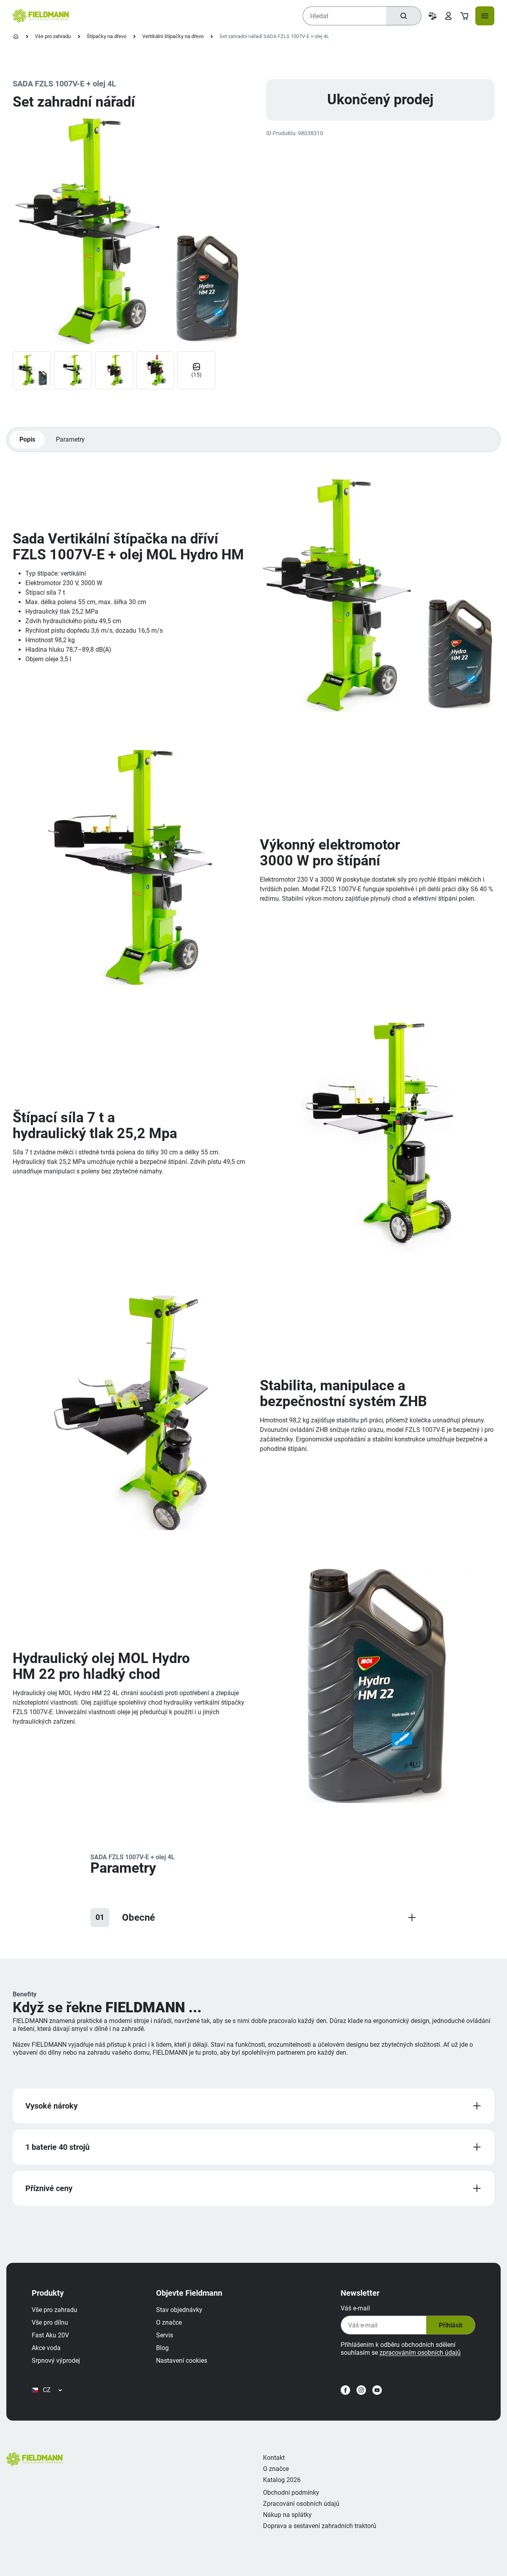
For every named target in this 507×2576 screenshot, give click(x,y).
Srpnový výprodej (56, 2361)
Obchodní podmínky (291, 2493)
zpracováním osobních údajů (420, 2353)
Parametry (70, 439)
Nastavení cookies (182, 2361)
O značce (169, 2322)
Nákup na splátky (287, 2515)
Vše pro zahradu (53, 36)
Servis (165, 2335)
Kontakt (274, 2458)
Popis (27, 439)
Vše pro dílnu (50, 2322)
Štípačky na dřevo (107, 36)
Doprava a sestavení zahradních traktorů (320, 2526)
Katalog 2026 (282, 2480)
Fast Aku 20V (50, 2335)
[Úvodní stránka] (16, 36)
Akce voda (46, 2348)
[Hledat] (404, 16)
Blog (162, 2348)
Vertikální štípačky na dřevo (173, 36)
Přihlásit (451, 2325)
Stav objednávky (179, 2310)
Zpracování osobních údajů (301, 2504)
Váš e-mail (355, 2308)
